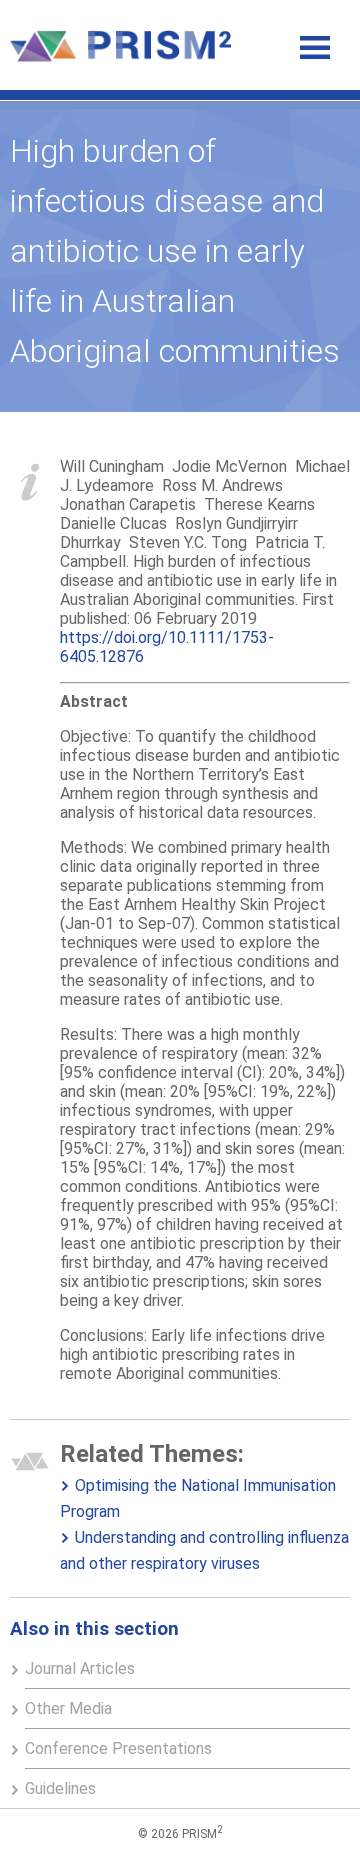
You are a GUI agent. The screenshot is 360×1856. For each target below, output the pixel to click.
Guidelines (60, 1788)
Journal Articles (80, 1668)
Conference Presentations (118, 1748)
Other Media (68, 1708)
